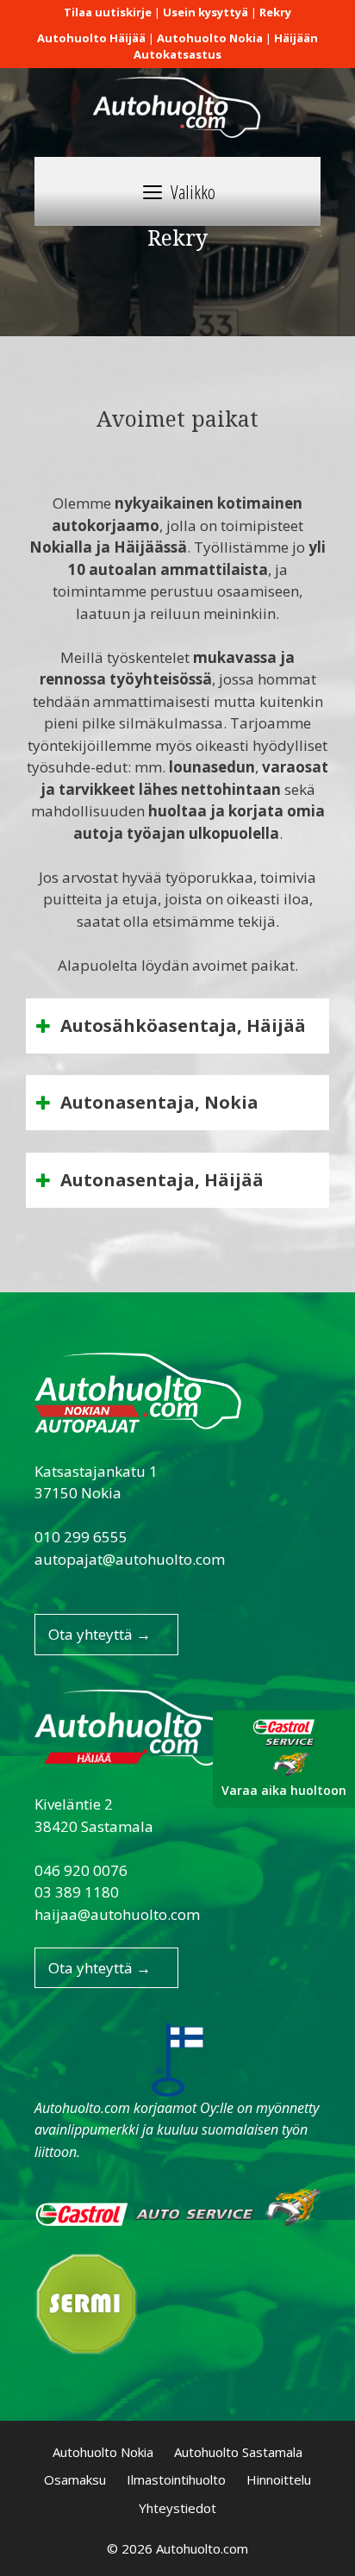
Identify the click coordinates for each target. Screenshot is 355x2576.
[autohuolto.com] (177, 102)
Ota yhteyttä (100, 1634)
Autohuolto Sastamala (238, 2452)
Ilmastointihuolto (176, 2479)
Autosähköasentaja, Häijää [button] (183, 1025)
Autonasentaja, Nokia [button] (159, 1102)
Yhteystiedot (177, 2508)
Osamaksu (75, 2479)
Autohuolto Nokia (103, 2452)
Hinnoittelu (279, 2479)
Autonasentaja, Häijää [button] (162, 1180)
